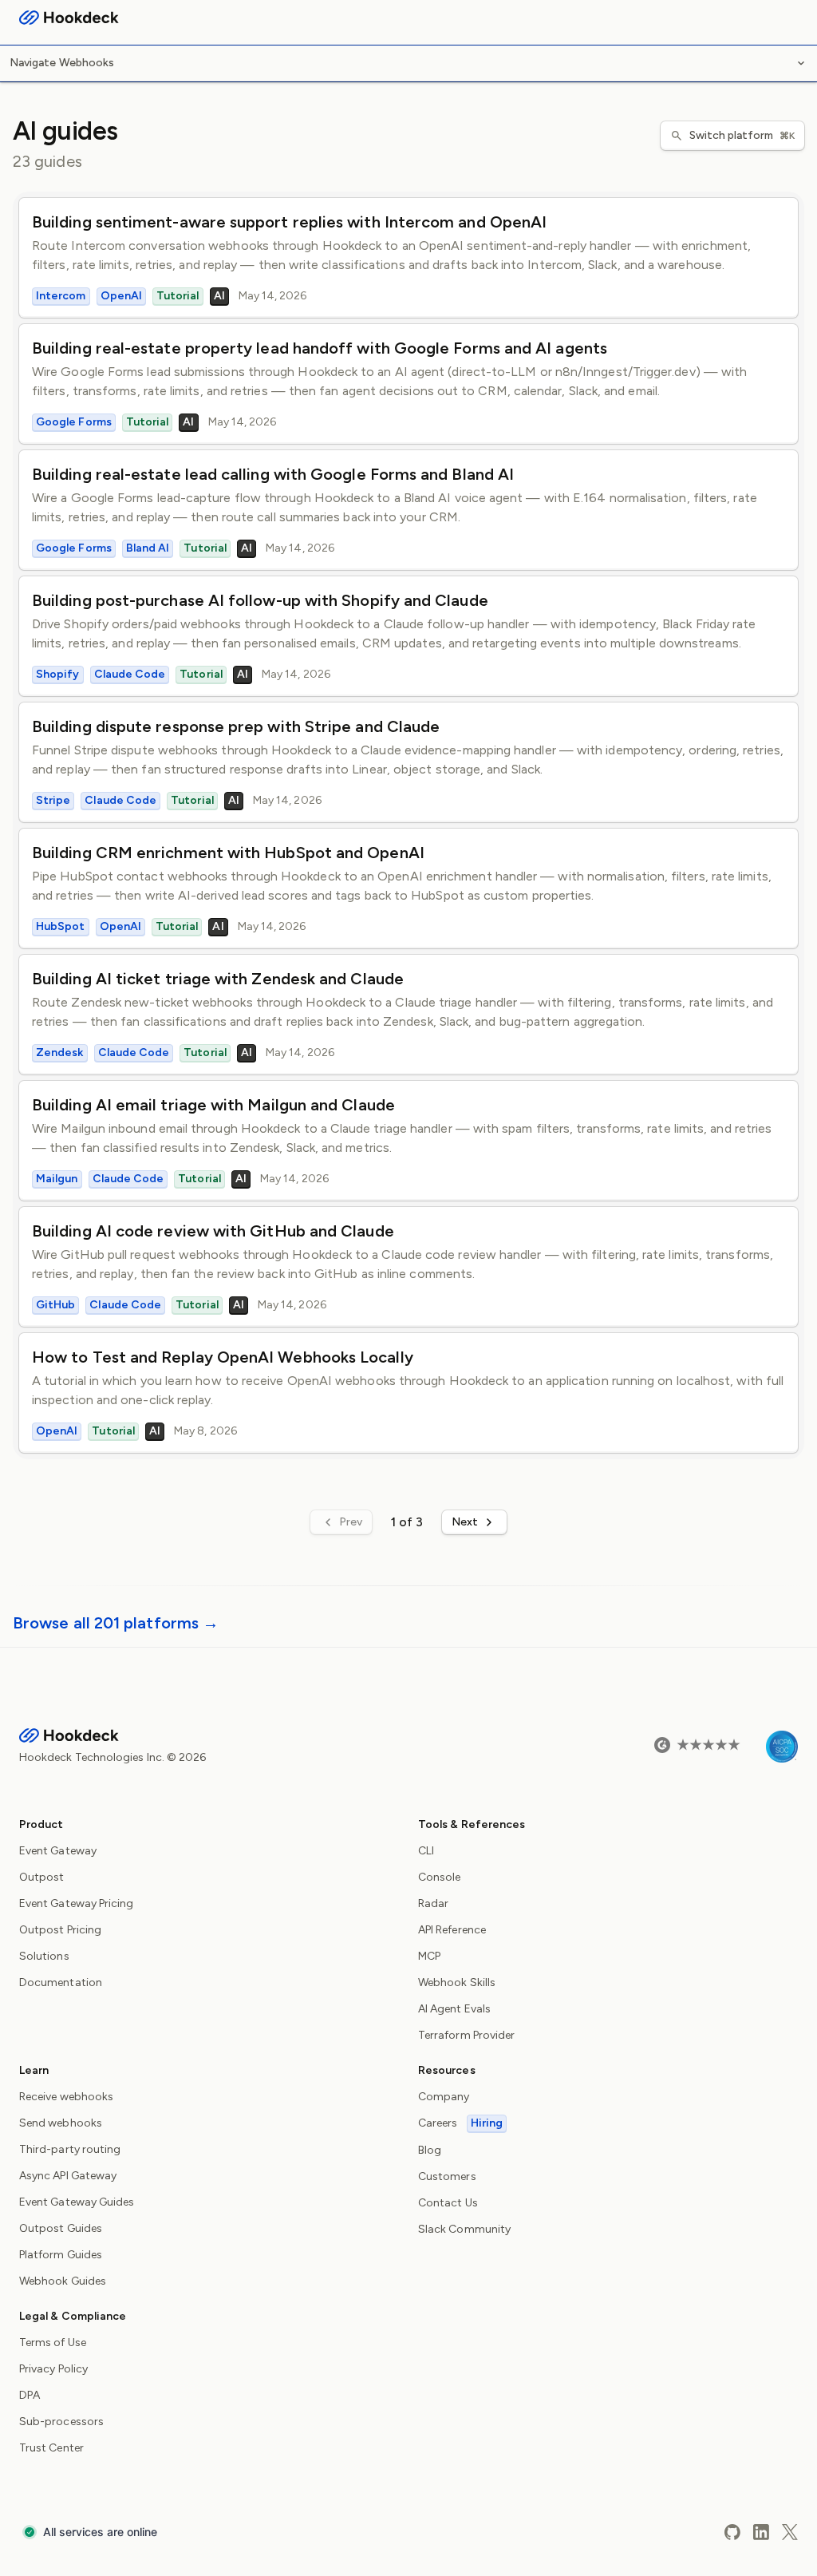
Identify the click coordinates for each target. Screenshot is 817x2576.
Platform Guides (61, 2255)
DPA (30, 2395)
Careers (460, 2123)
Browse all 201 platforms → (116, 1623)
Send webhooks (61, 2123)
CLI (426, 1851)
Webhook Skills (457, 1982)
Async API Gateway (68, 2176)
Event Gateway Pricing (76, 1903)
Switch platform (742, 135)
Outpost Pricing (60, 1930)
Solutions (44, 1956)
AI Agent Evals (454, 2009)
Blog (430, 2150)
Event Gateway (58, 1851)
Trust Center (51, 2448)
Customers (447, 2176)
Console (440, 1877)
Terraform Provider (466, 2035)
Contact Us (448, 2203)
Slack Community (464, 2229)
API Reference (452, 1930)
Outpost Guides (61, 2228)
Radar (433, 1903)
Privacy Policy (53, 2369)
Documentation (61, 1982)
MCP (429, 1956)
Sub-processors (61, 2422)
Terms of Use (53, 2343)
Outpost (42, 1877)
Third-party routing (70, 2149)
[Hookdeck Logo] (69, 18)
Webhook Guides (63, 2281)
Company (444, 2097)
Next (465, 1522)
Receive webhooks (66, 2097)
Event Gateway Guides (77, 2202)
